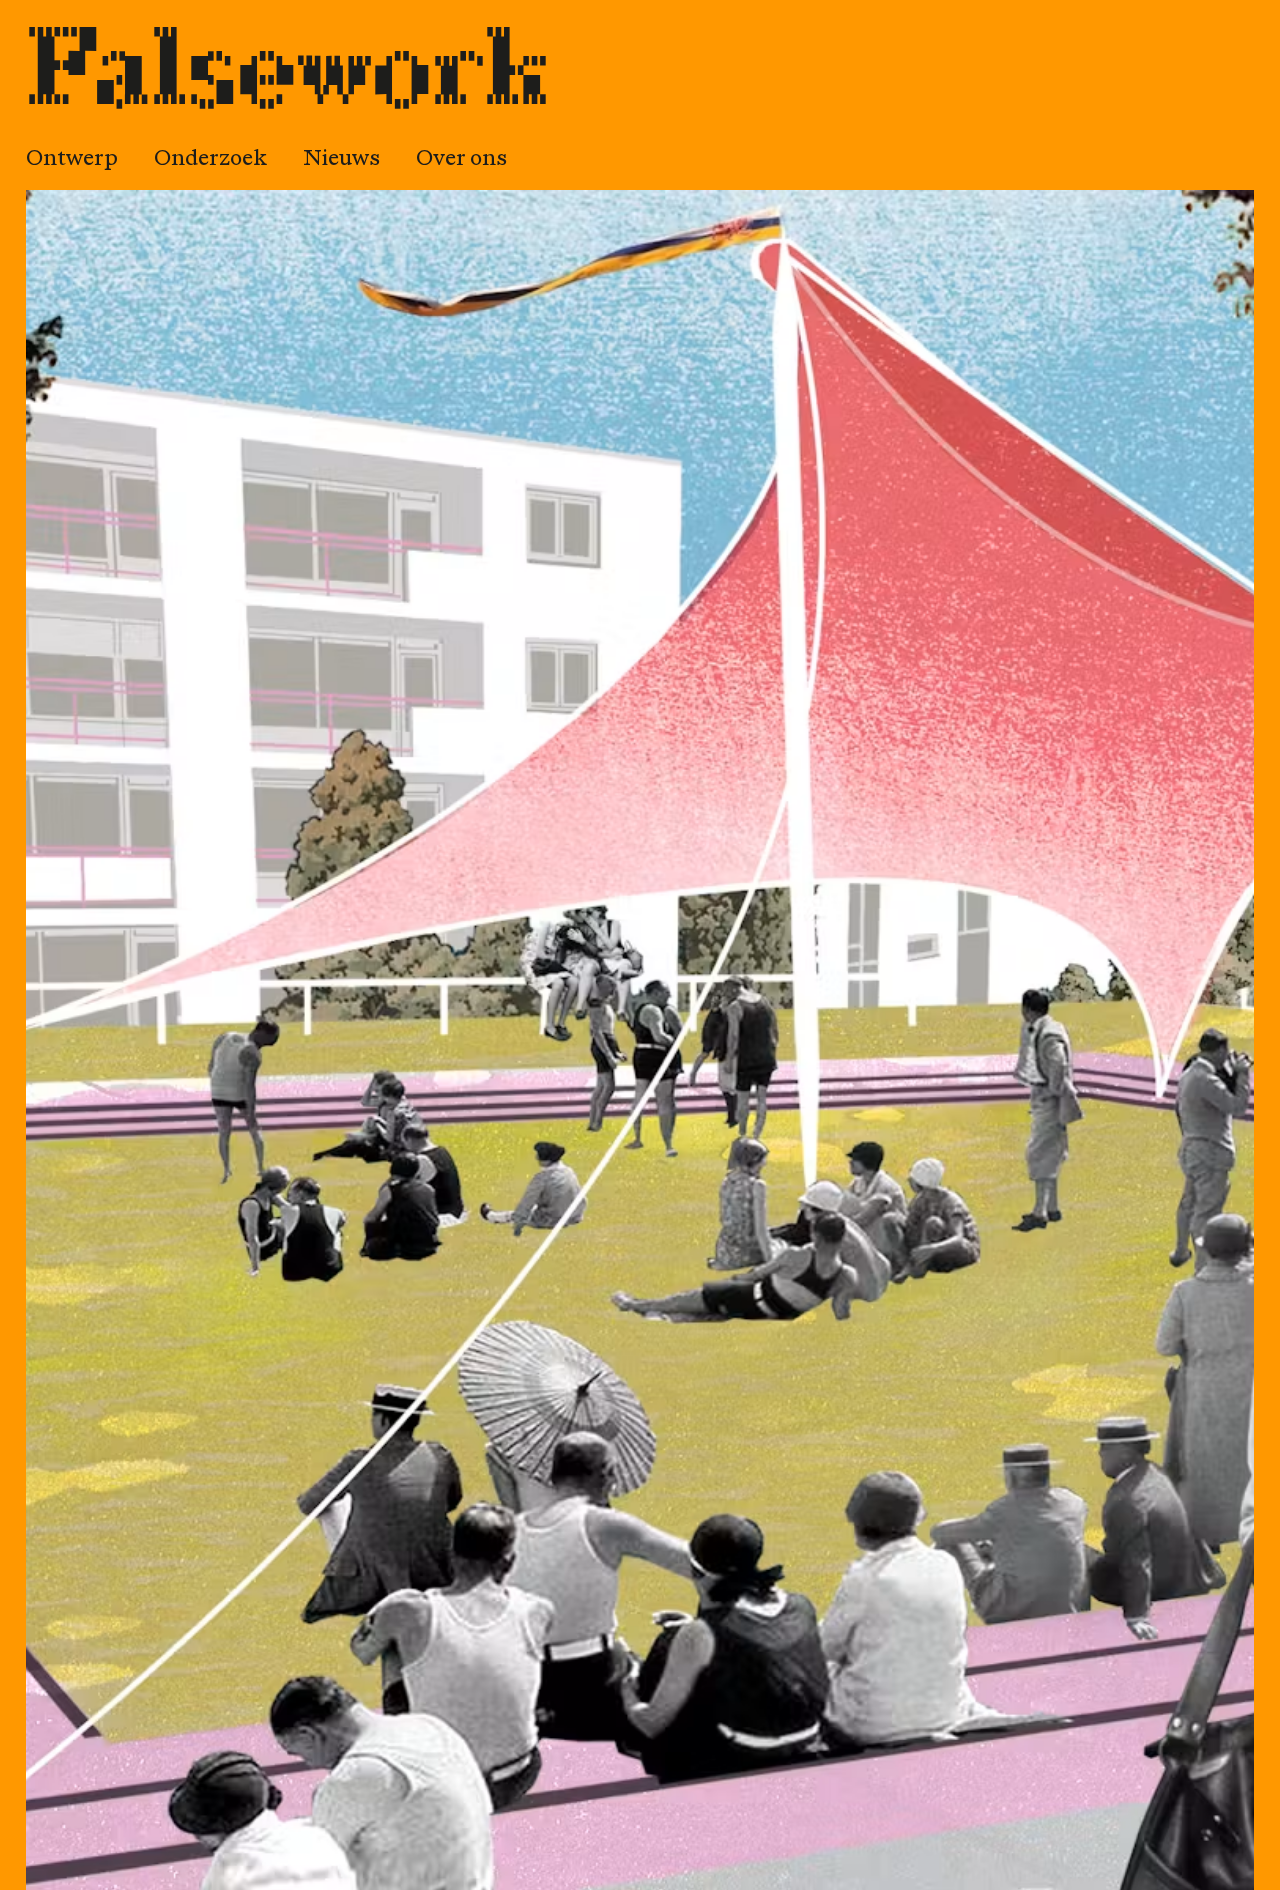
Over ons (461, 160)
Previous (179, 1045)
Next (1100, 1045)
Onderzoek (210, 160)
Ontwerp (72, 160)
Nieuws (341, 160)
